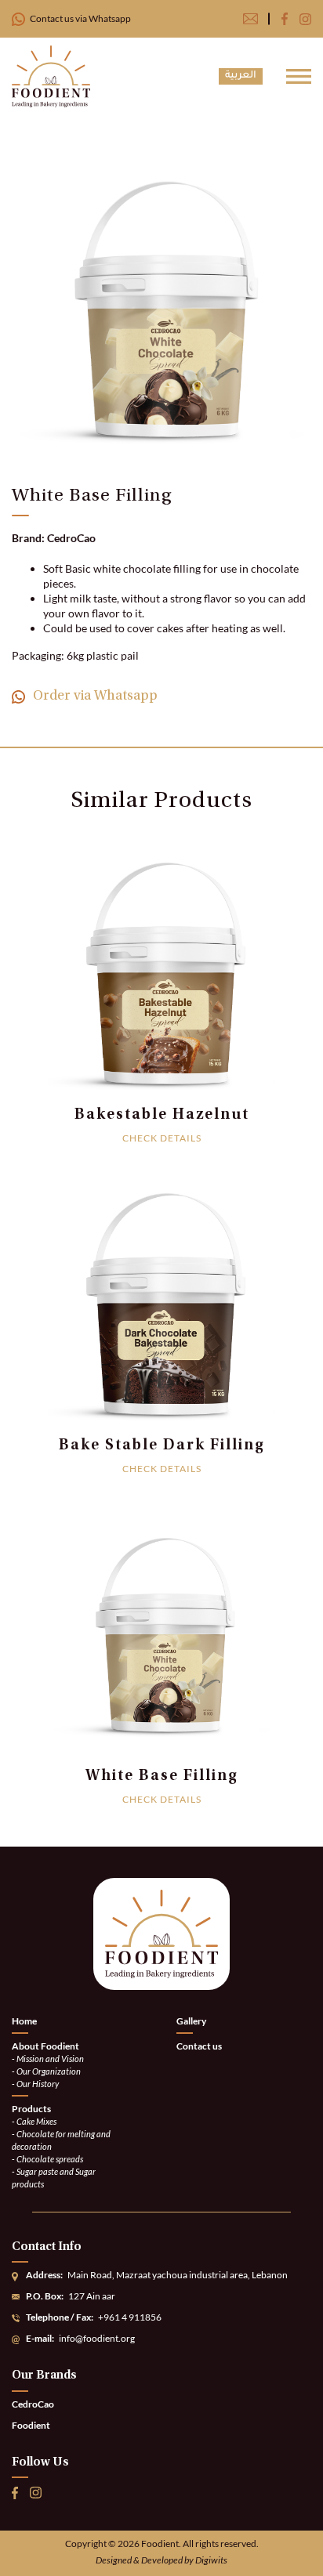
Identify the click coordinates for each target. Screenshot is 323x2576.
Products (31, 2109)
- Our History (35, 2084)
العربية (241, 76)
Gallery (191, 2022)
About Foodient (45, 2046)
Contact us (199, 2046)
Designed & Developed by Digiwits (161, 2560)
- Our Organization (46, 2071)
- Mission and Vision (48, 2059)
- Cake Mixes (34, 2121)
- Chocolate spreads (47, 2159)
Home (24, 2022)
